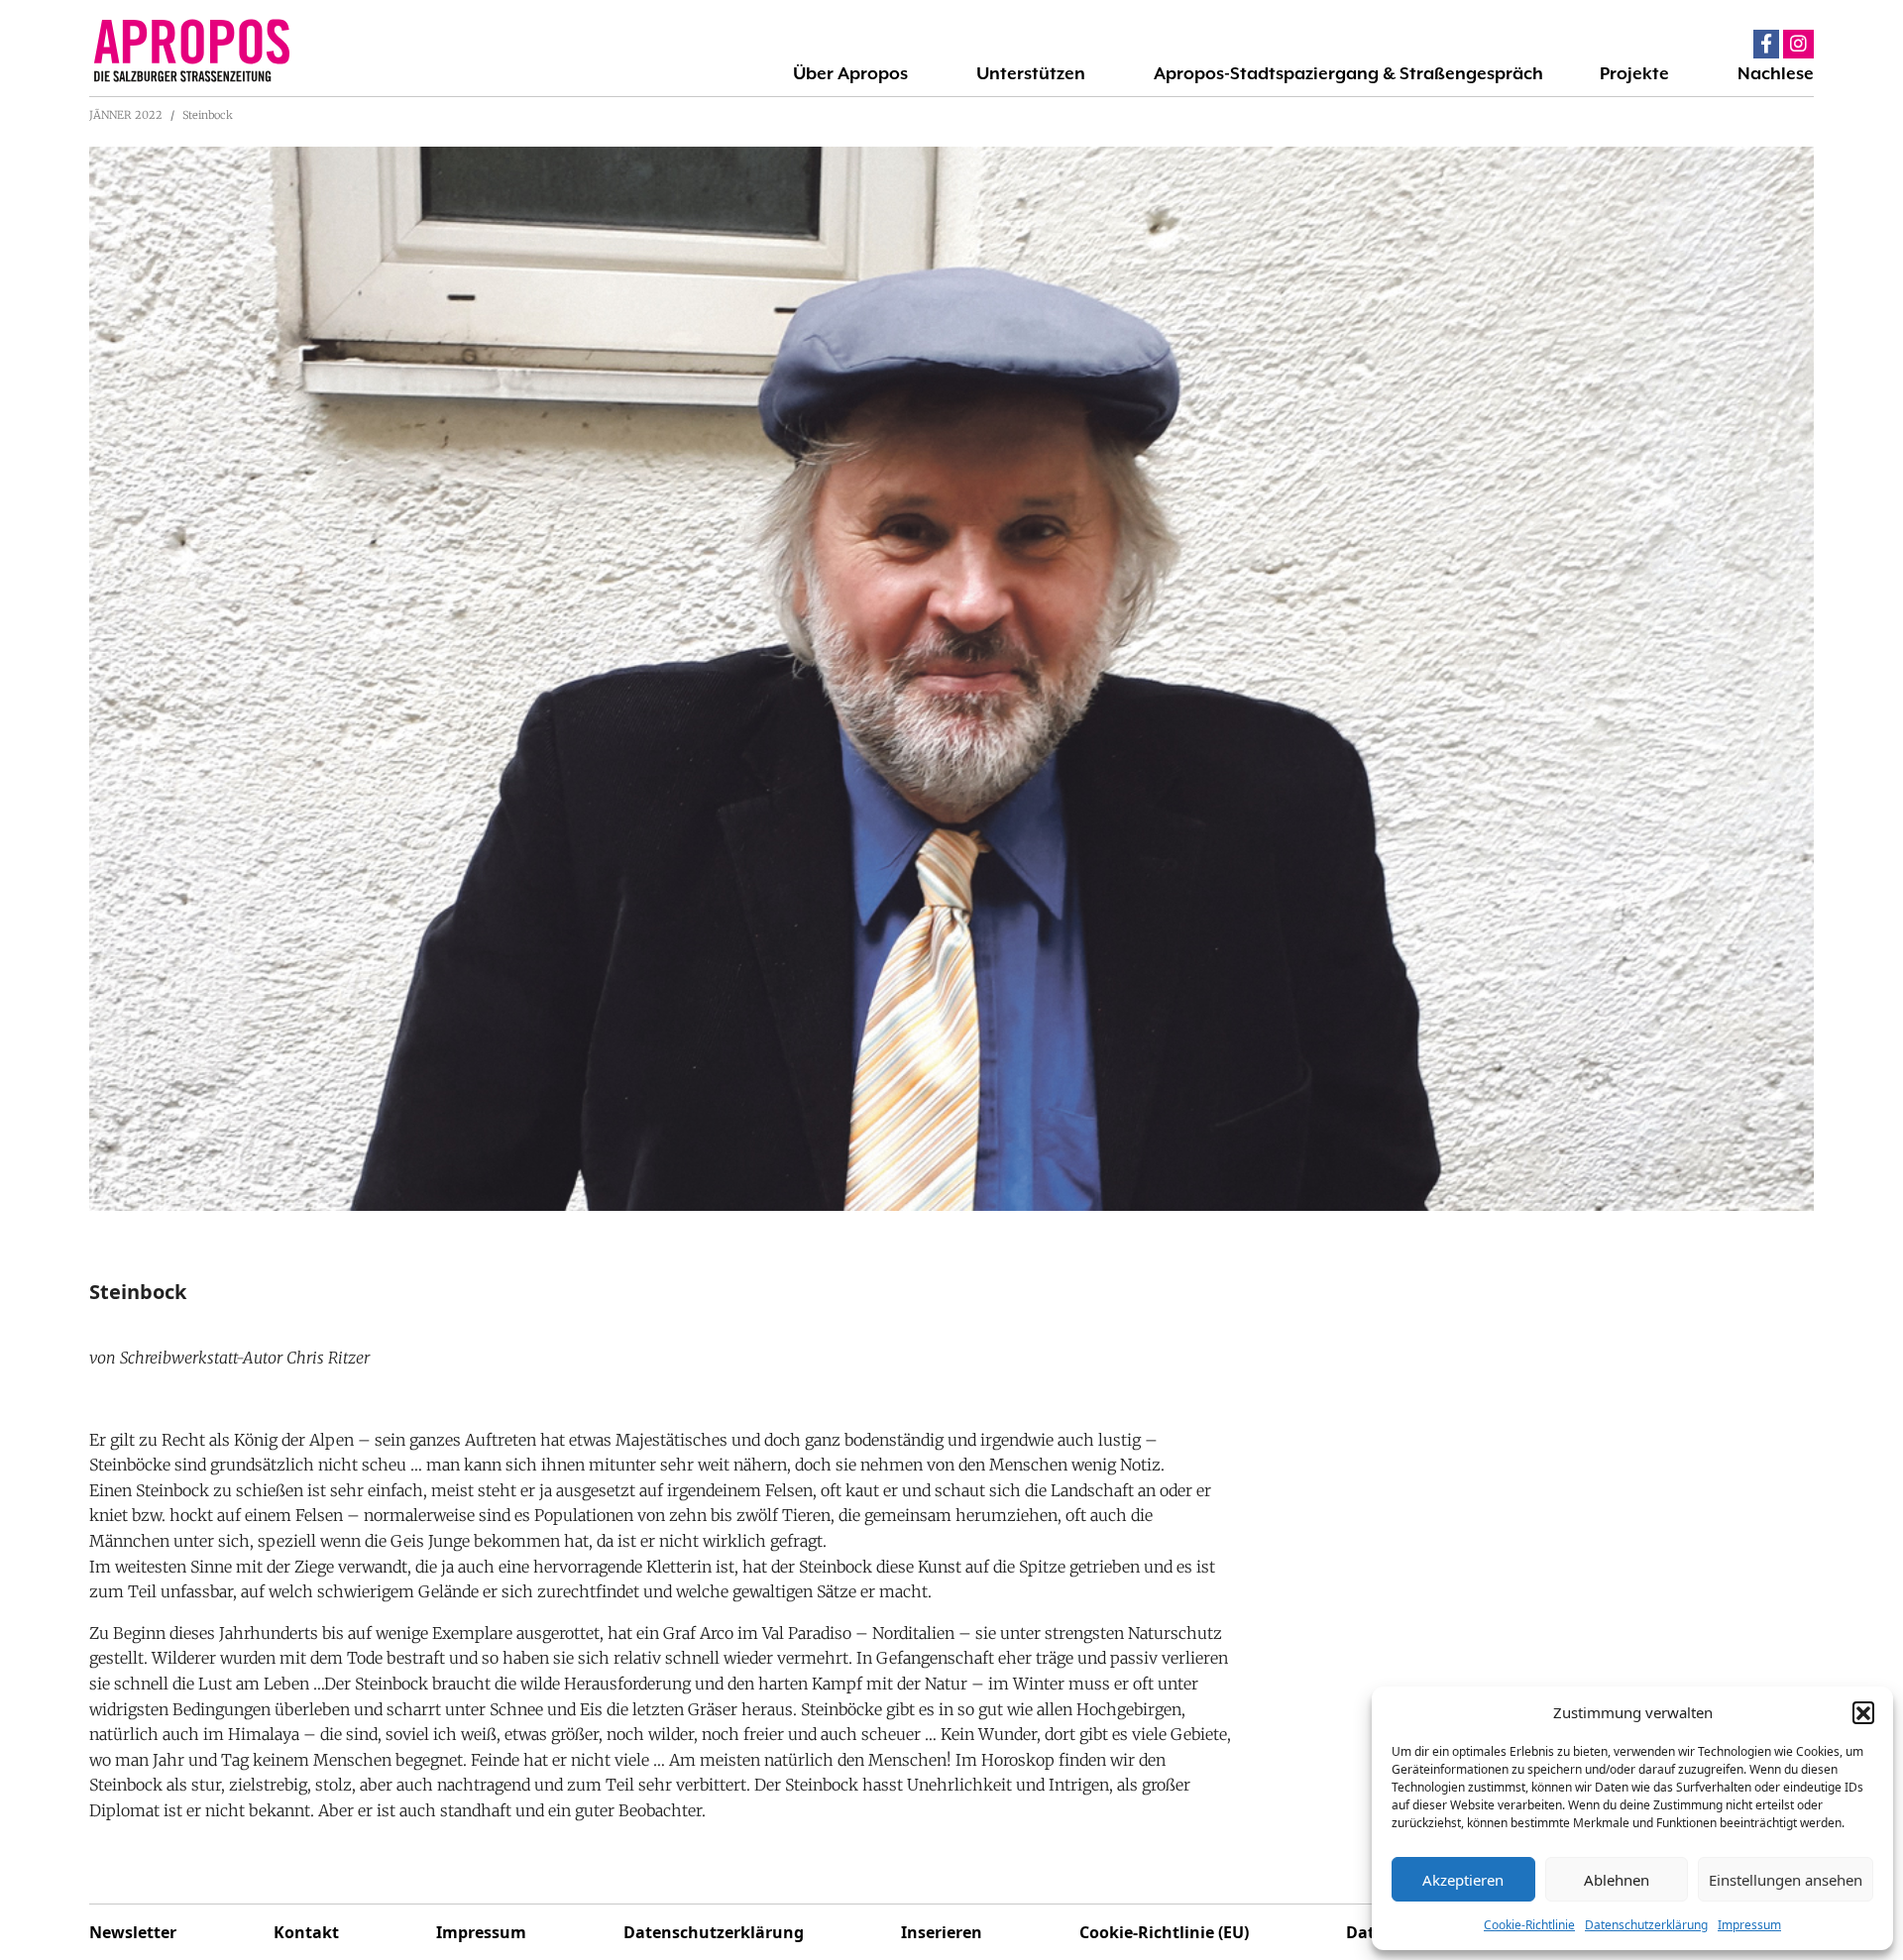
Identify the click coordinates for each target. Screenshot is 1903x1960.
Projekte (1634, 73)
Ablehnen (1617, 1880)
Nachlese (1776, 73)
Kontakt (306, 1932)
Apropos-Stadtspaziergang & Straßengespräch (1348, 73)
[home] (296, 51)
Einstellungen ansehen (1786, 1880)
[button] (1863, 1712)
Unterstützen (1031, 73)
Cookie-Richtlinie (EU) (1164, 1932)
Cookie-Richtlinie (1529, 1925)
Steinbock (208, 115)
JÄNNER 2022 (126, 115)
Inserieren (942, 1932)
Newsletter (133, 1932)
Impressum (1749, 1925)
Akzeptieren (1463, 1880)
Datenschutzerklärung (1646, 1925)
